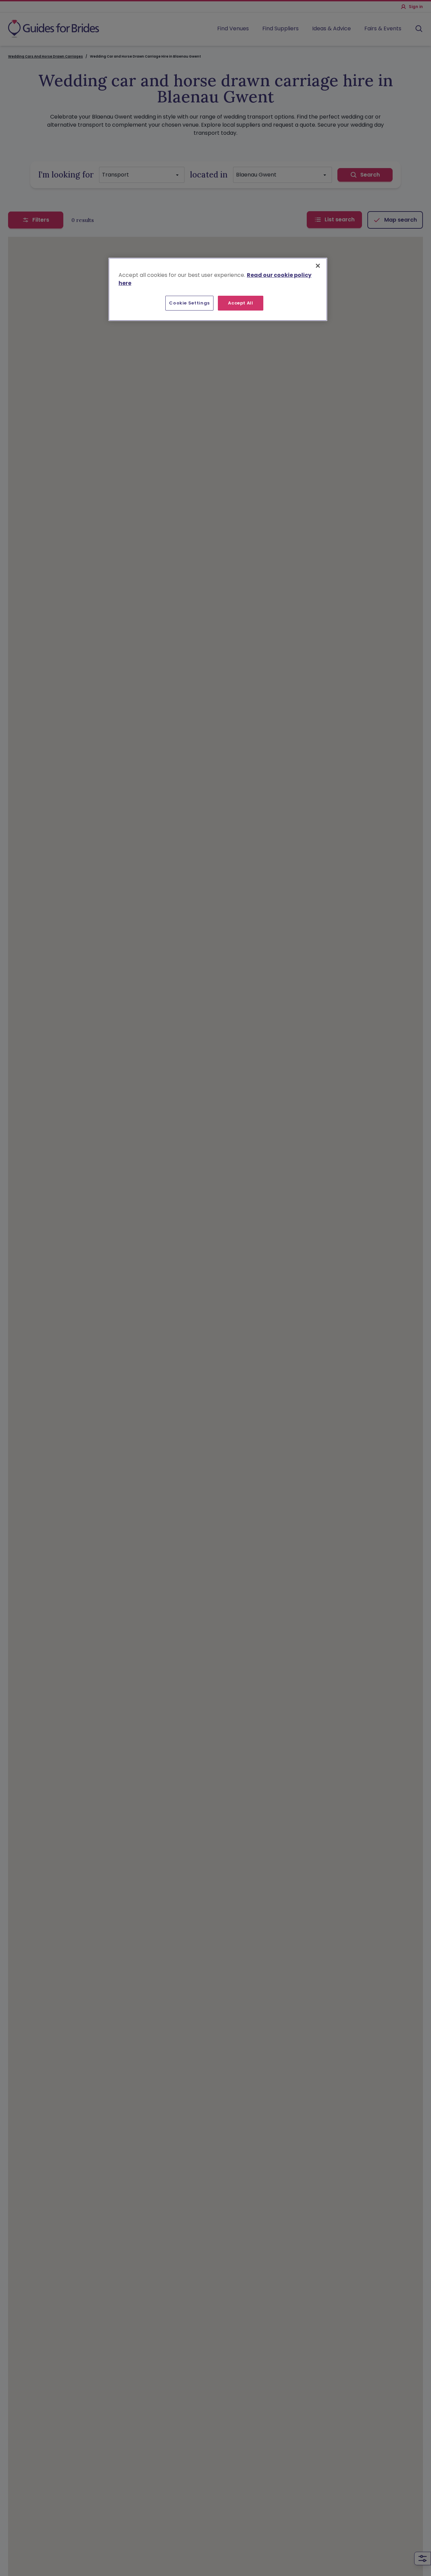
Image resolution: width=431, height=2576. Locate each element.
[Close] (318, 266)
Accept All (241, 303)
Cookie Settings (189, 303)
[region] (218, 289)
